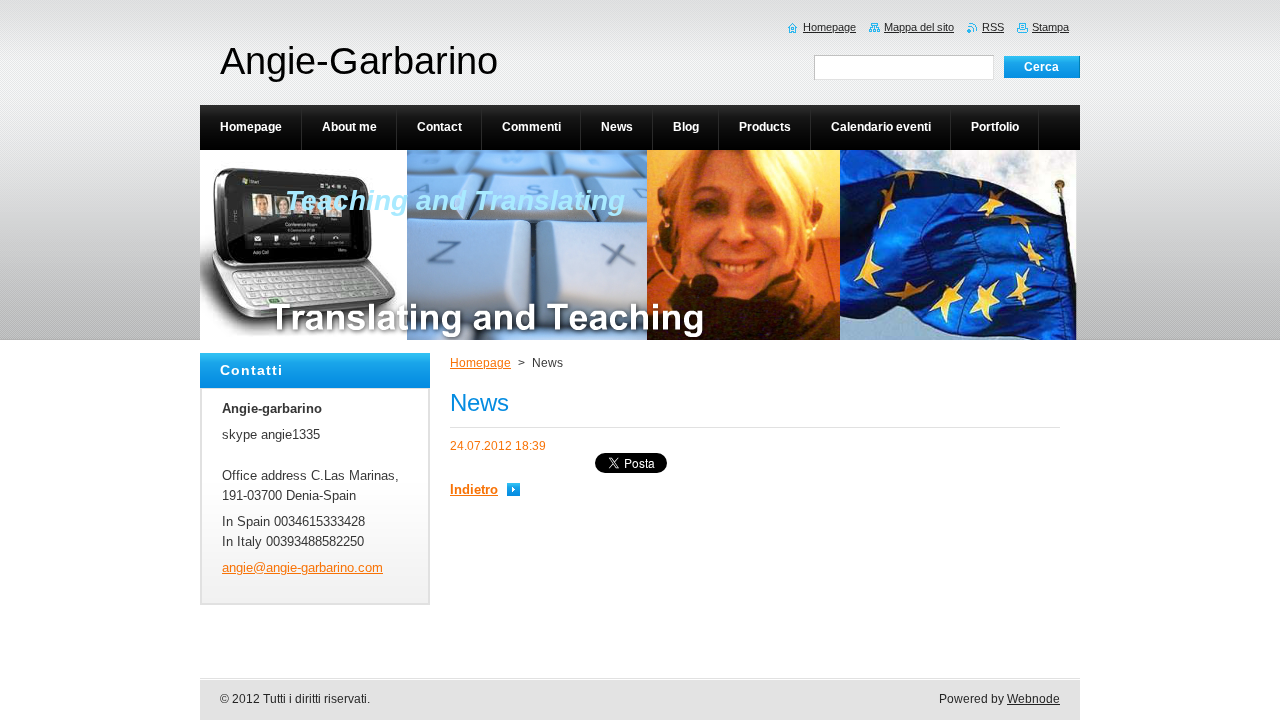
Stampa (1050, 27)
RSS (993, 27)
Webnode (1033, 699)
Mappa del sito (919, 27)
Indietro (474, 489)
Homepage (480, 363)
